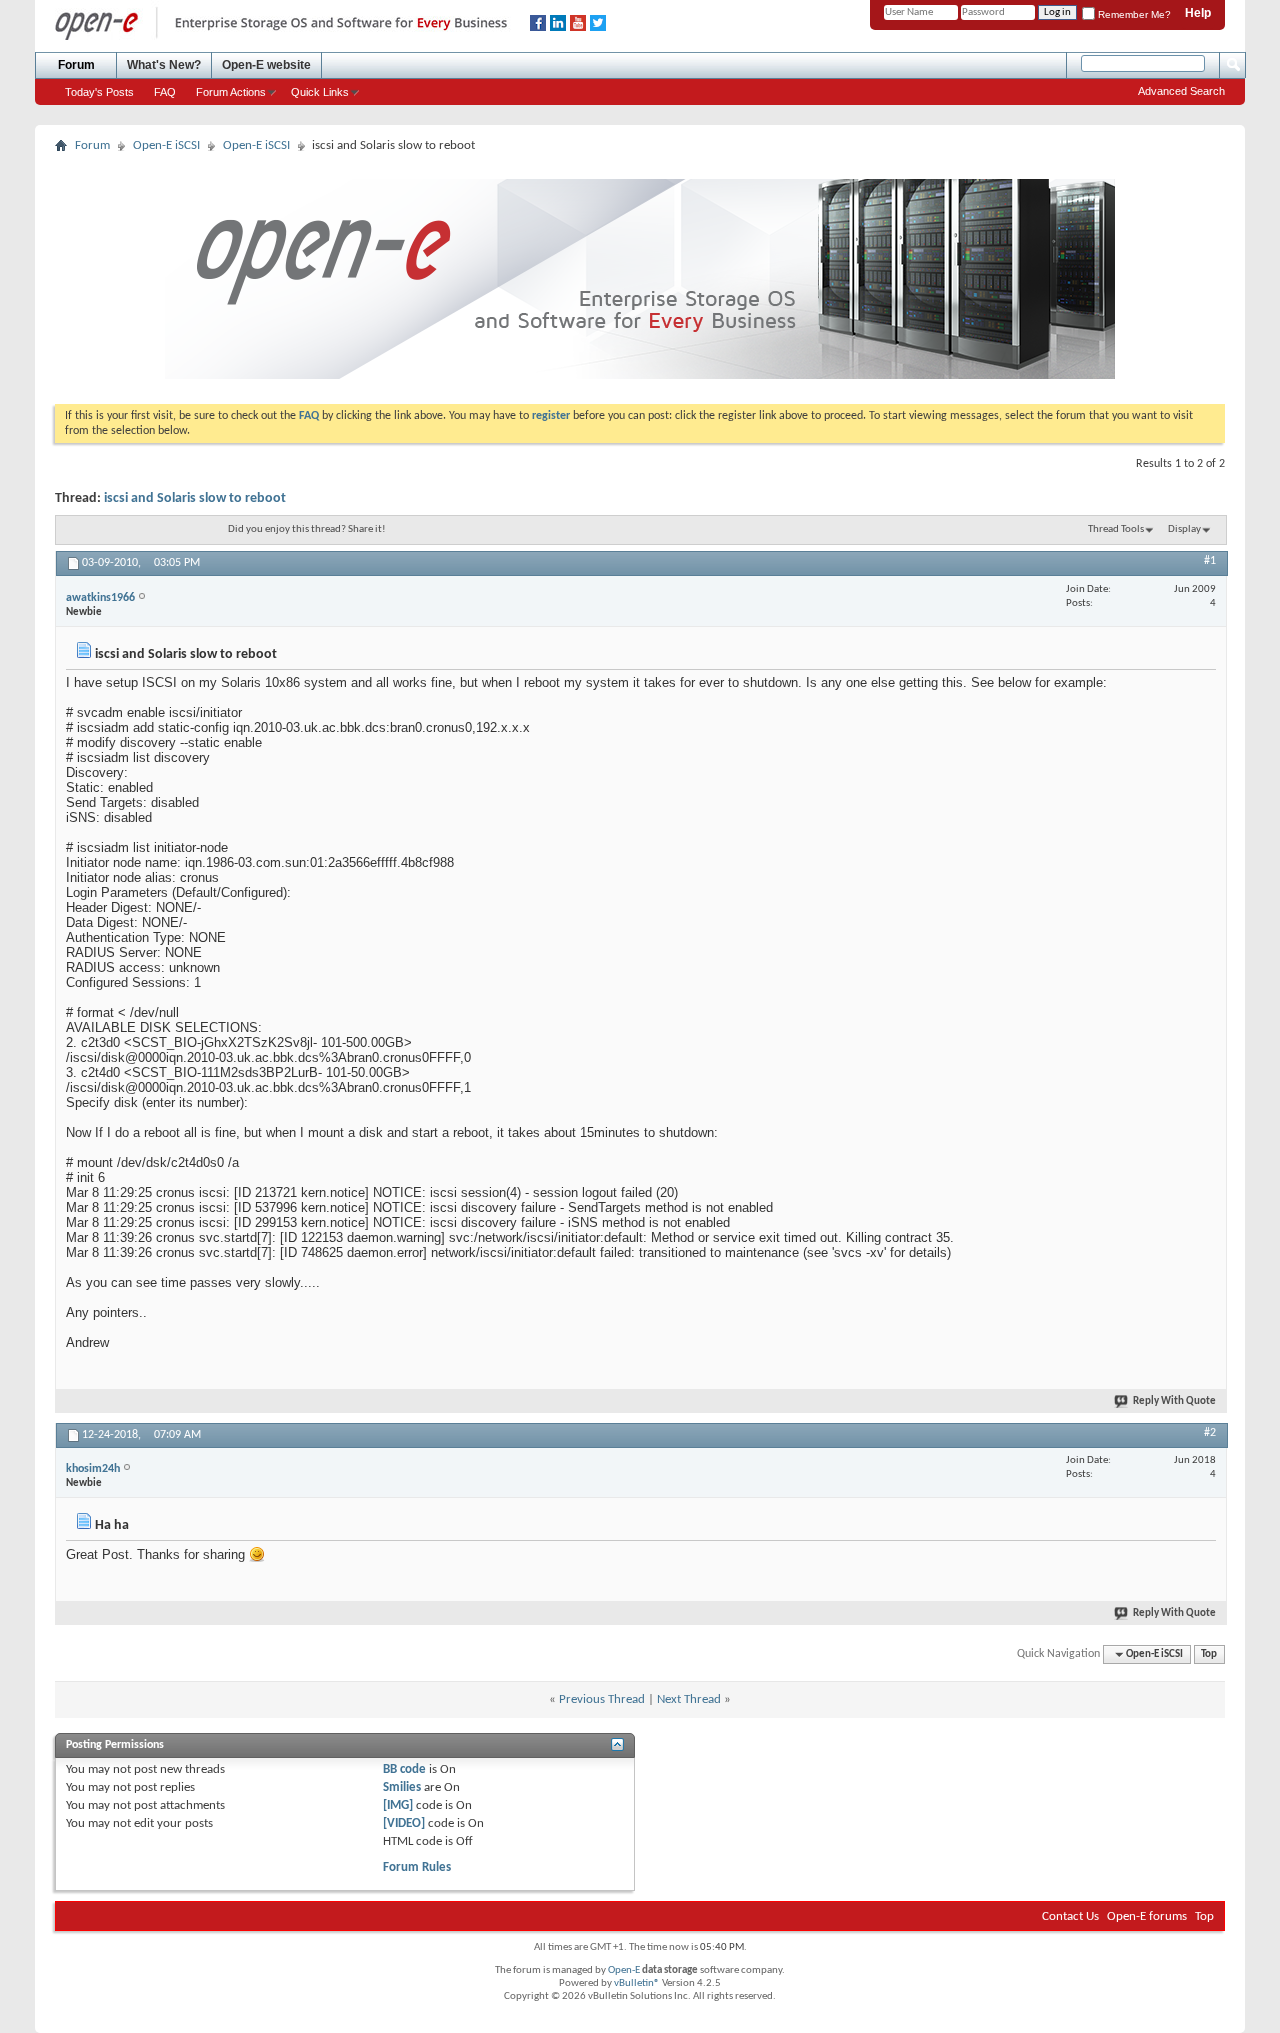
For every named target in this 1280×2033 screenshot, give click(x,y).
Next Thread (689, 1699)
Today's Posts (99, 92)
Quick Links (320, 92)
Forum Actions (231, 92)
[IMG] (398, 1805)
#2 (1210, 1433)
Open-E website (266, 65)
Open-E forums (1147, 1916)
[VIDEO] (404, 1823)
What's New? (164, 65)
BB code (404, 1769)
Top (1209, 1654)
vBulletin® (637, 1983)
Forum (76, 65)
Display (1184, 529)
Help (1198, 13)
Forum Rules (417, 1867)
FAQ (165, 92)
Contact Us (1070, 1916)
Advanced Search (1181, 91)
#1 (1210, 561)
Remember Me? (1133, 14)
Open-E (624, 1970)
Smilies (402, 1787)
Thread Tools (1116, 529)
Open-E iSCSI (166, 145)
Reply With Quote (1174, 1401)
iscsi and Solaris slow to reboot (195, 498)
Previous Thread (602, 1699)
